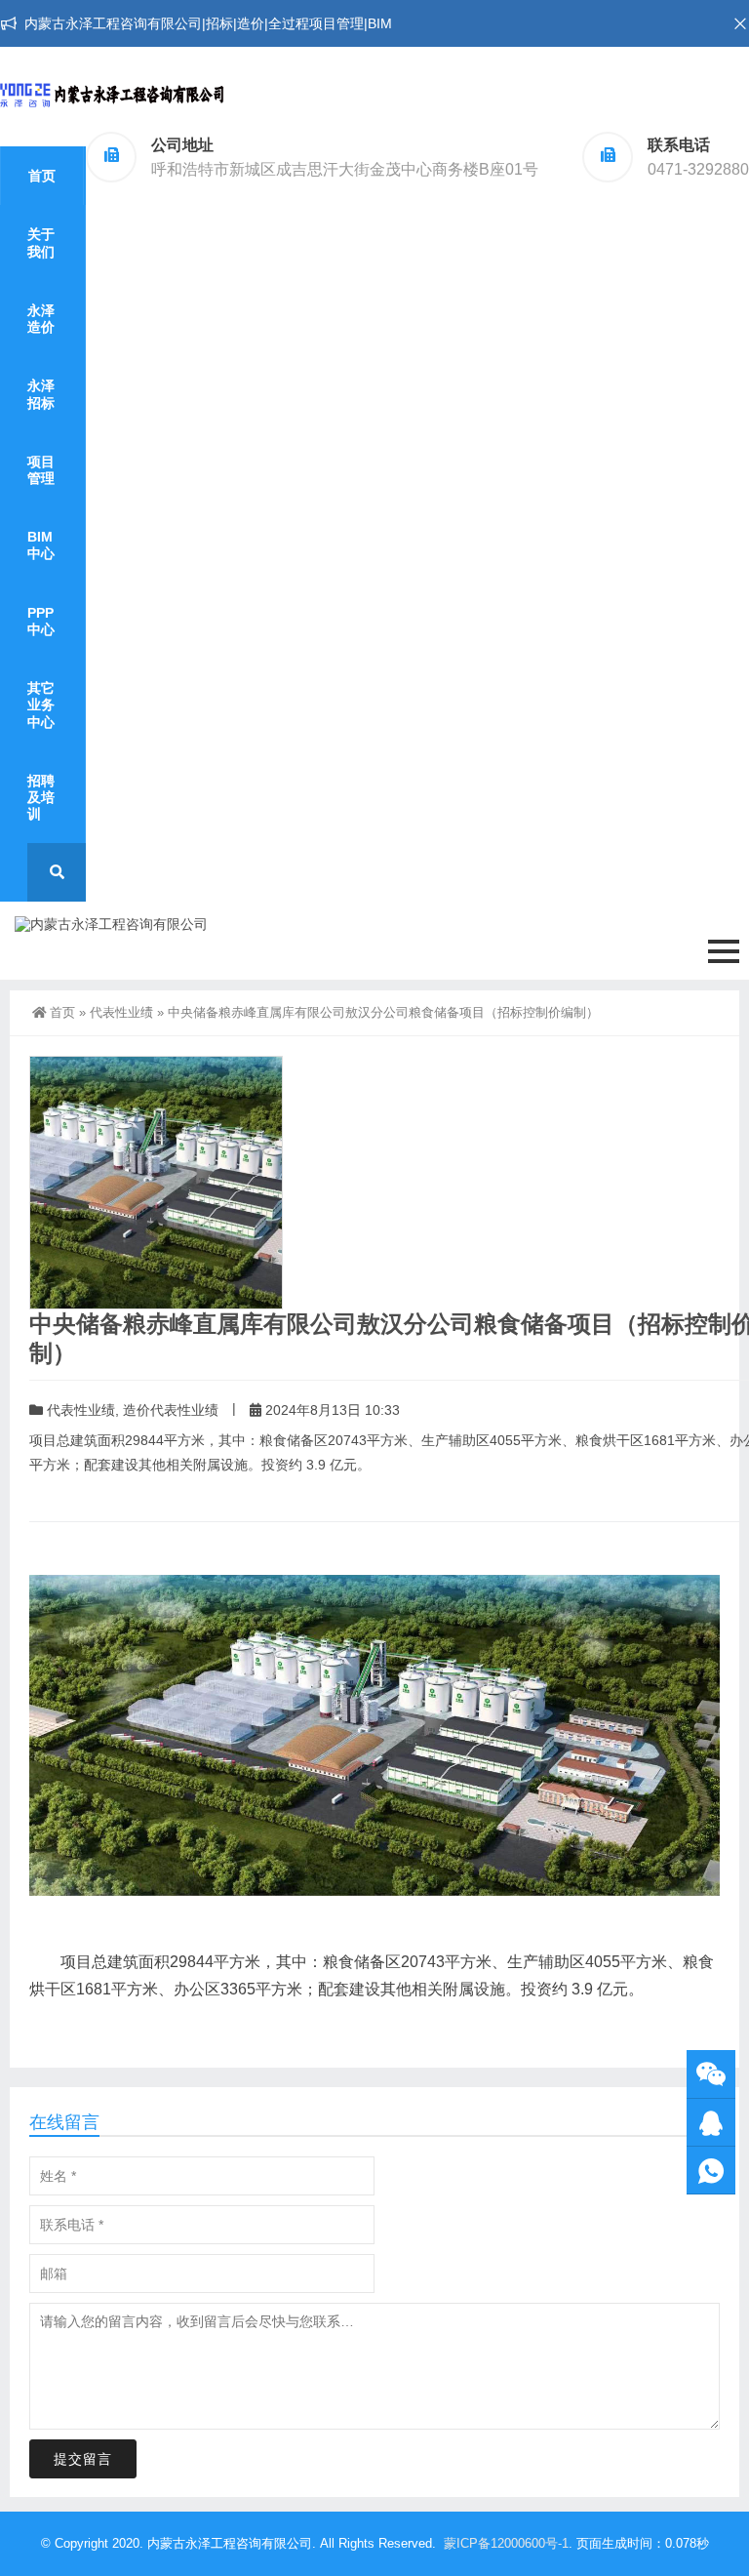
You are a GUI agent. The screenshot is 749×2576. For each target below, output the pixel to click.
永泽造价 (41, 319)
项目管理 (41, 470)
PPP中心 (41, 621)
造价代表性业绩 (171, 1410)
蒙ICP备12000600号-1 (506, 2543)
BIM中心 (41, 545)
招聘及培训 (41, 797)
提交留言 (83, 2459)
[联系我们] (711, 2123)
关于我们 (41, 242)
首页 (42, 176)
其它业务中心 (41, 704)
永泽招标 (41, 394)
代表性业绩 (121, 1012)
